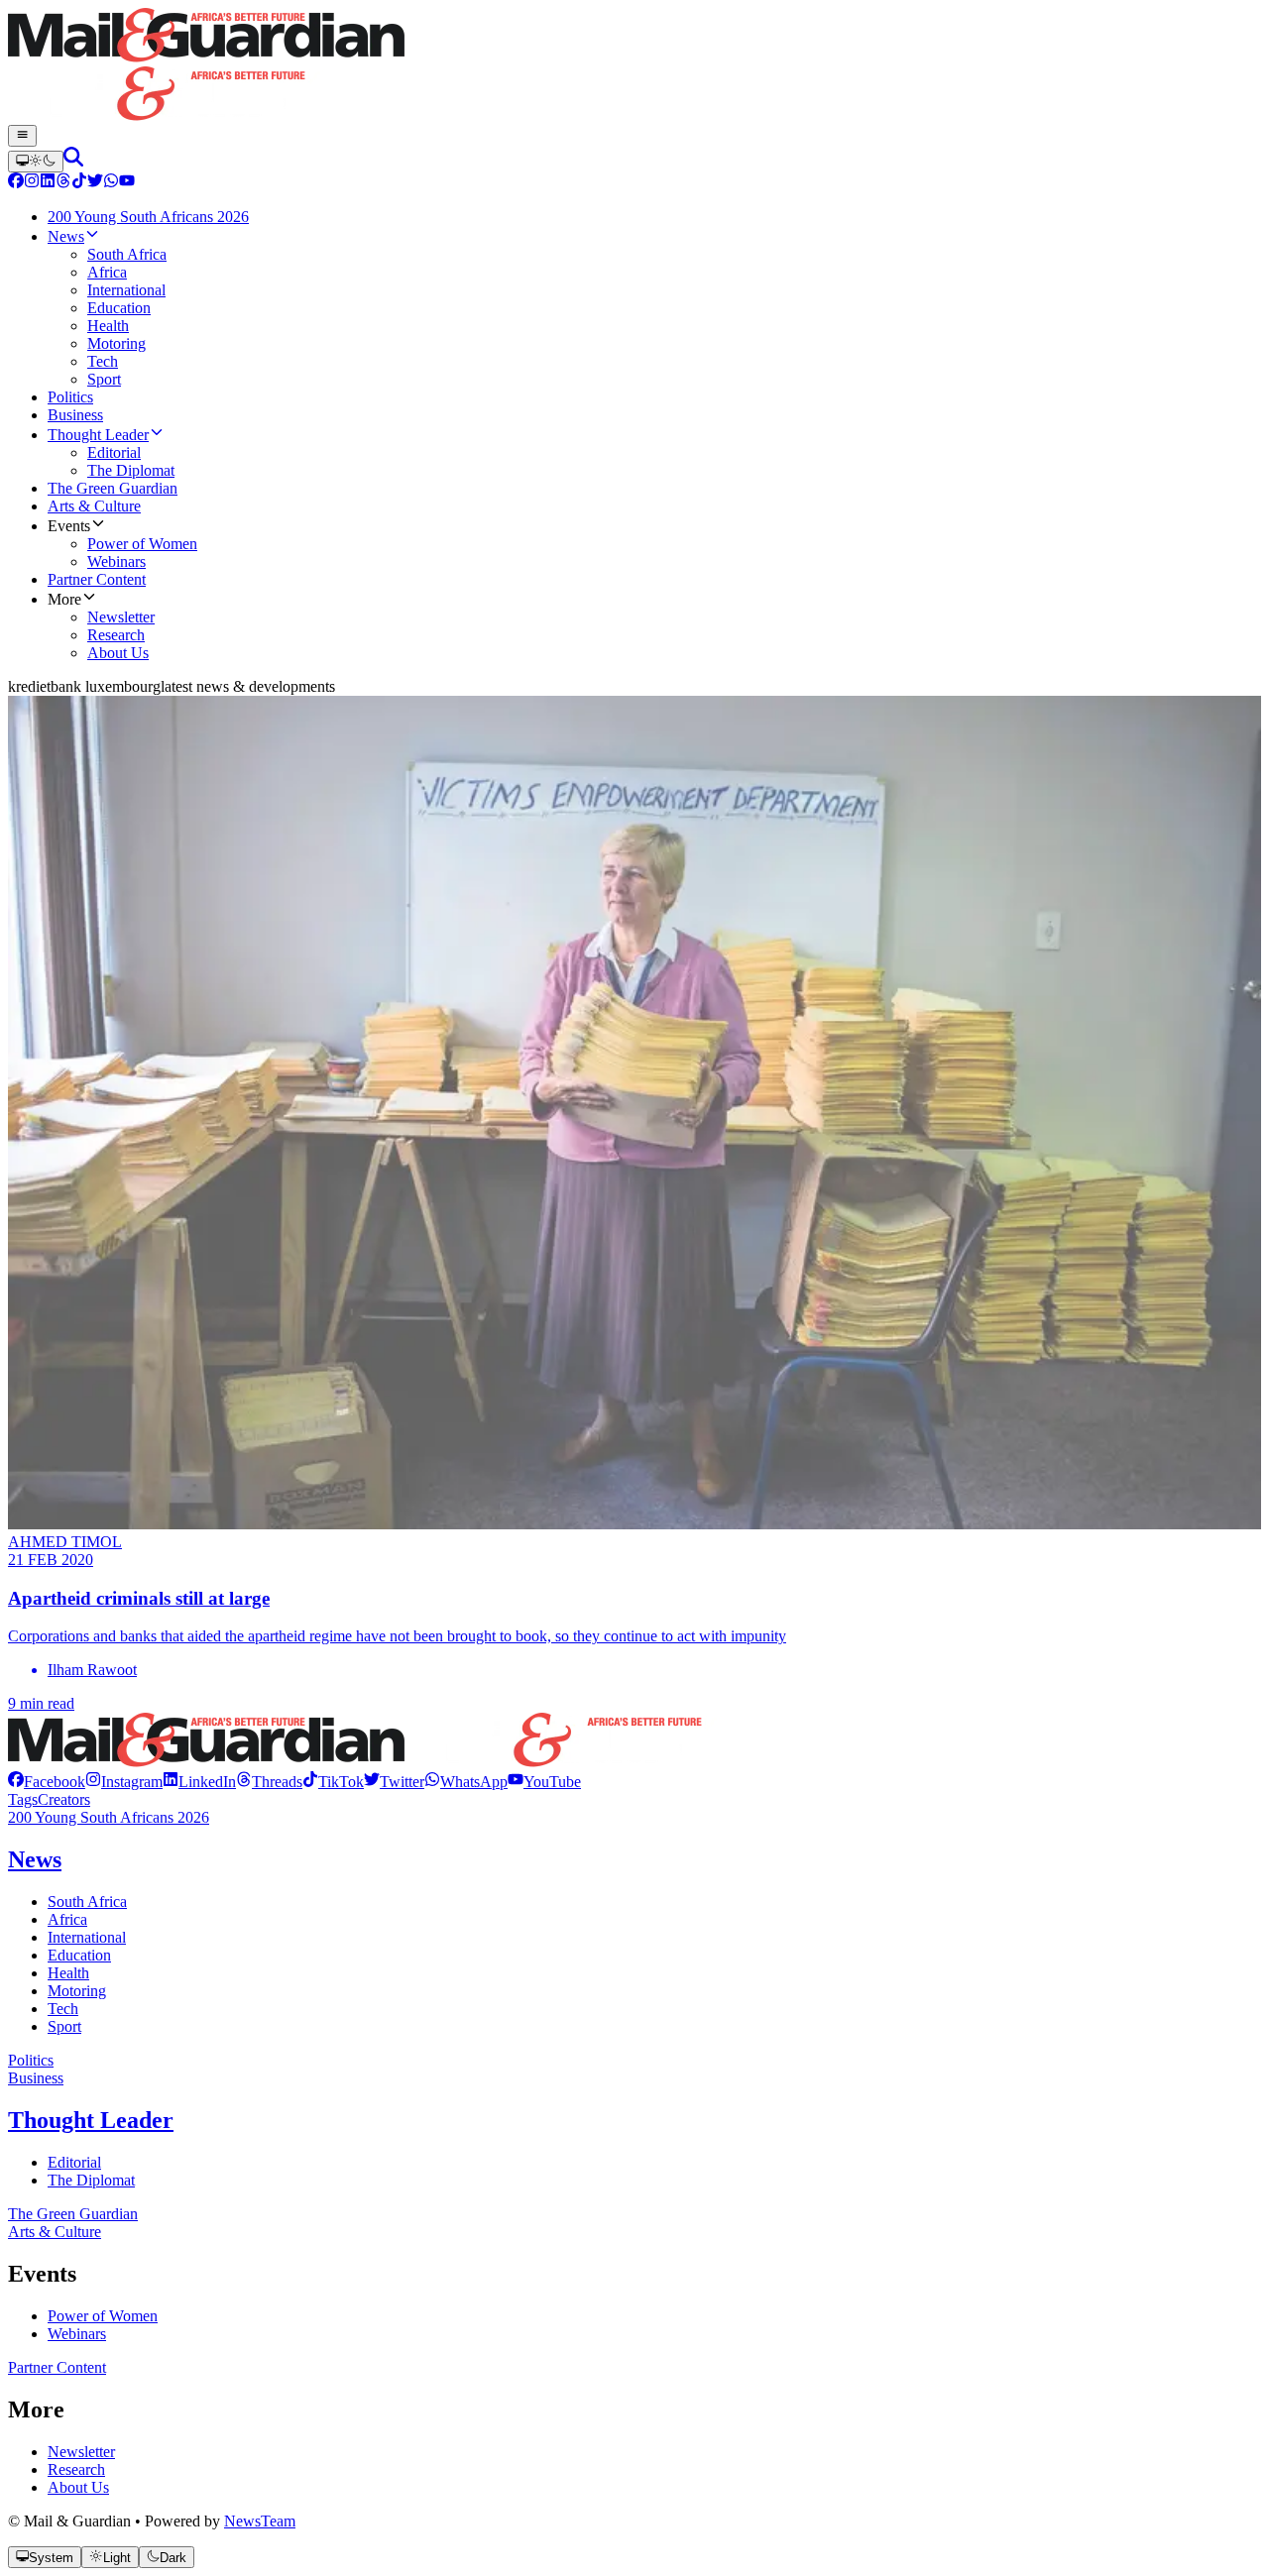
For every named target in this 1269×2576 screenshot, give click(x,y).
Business (36, 2078)
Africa (67, 1919)
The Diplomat (91, 2180)
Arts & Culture (55, 2232)
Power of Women (103, 2316)
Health (68, 1973)
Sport (64, 2026)
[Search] (73, 161)
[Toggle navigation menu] (22, 136)
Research (76, 2469)
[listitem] (47, 1782)
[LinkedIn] (48, 183)
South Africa (87, 1902)
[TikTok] (79, 183)
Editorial (74, 2162)
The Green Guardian (73, 2214)
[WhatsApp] (111, 183)
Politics (31, 2060)
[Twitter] (95, 183)
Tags (23, 1799)
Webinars (77, 2334)
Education (79, 1955)
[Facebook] (16, 183)
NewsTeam (260, 2521)
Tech (63, 2009)
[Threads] (63, 183)
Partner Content (57, 2367)
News (35, 1859)
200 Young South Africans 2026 (109, 1817)
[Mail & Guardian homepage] (634, 66)
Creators (64, 1799)
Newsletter (81, 2452)
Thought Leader (91, 2120)
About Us (78, 2487)
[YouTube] (127, 183)
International (87, 1937)
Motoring (77, 1991)
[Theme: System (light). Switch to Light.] (36, 162)
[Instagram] (32, 183)
